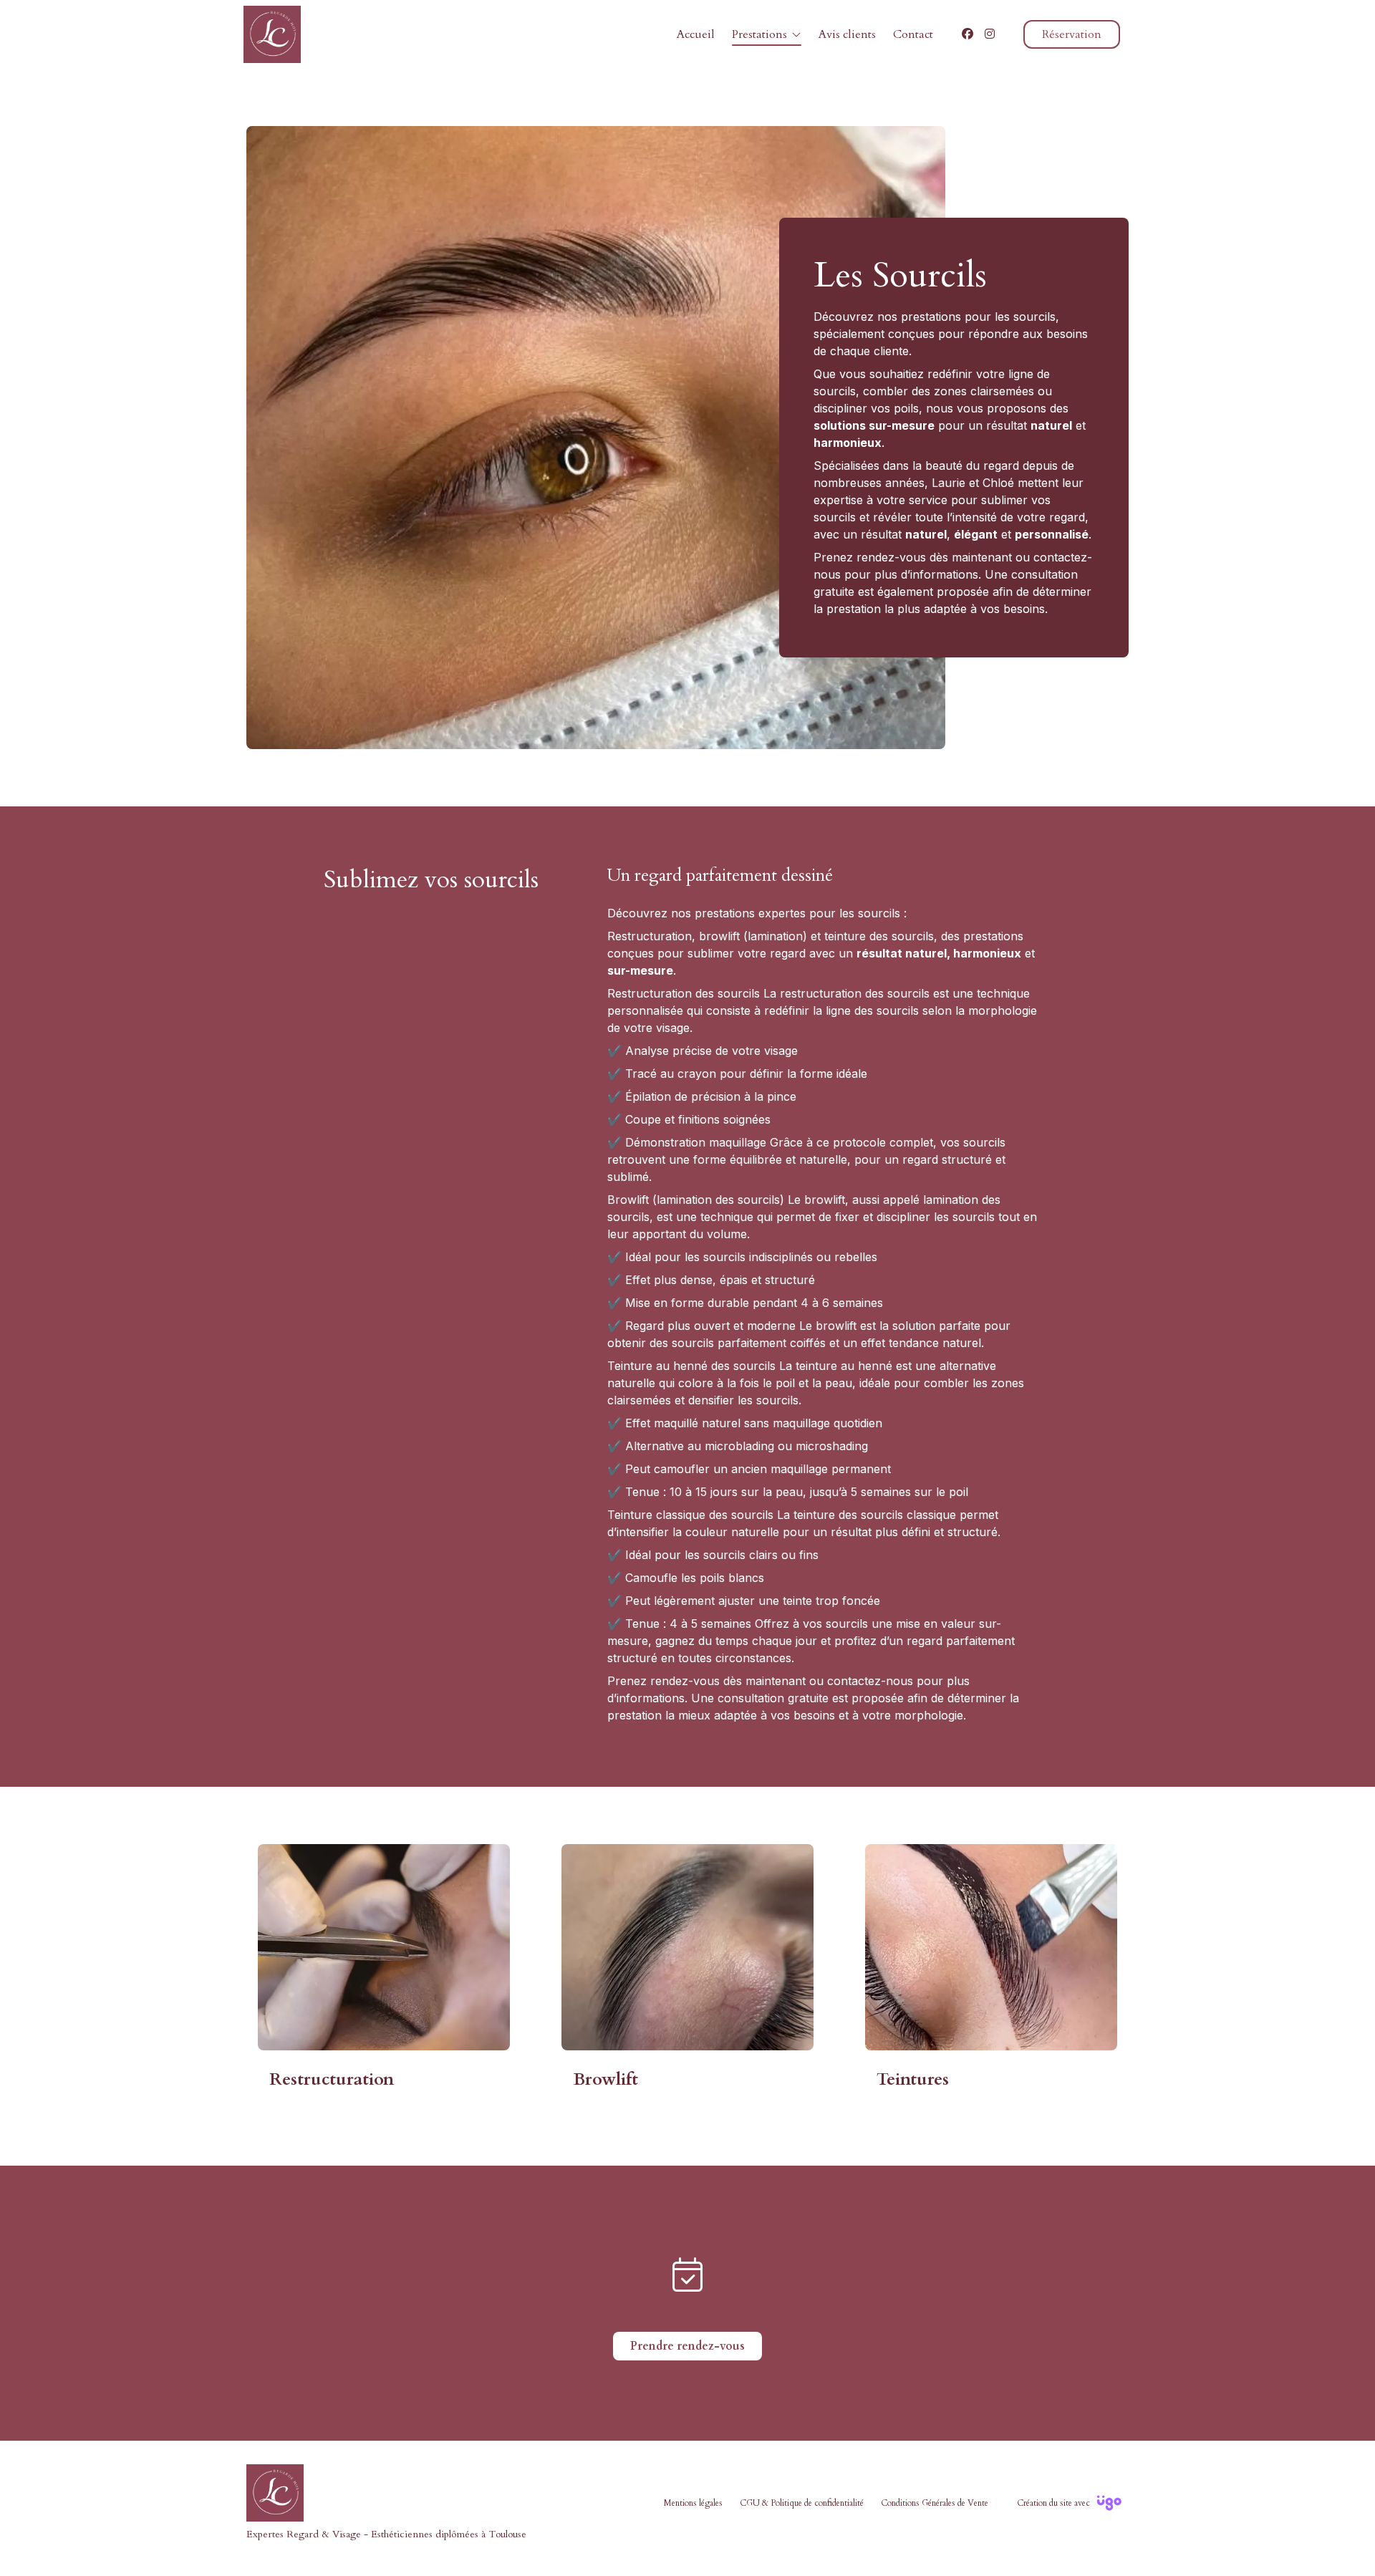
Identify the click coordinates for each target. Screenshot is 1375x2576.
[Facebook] (968, 34)
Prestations (759, 34)
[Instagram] (990, 34)
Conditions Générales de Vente (935, 2503)
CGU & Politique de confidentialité (802, 2503)
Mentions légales (693, 2503)
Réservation (1072, 34)
